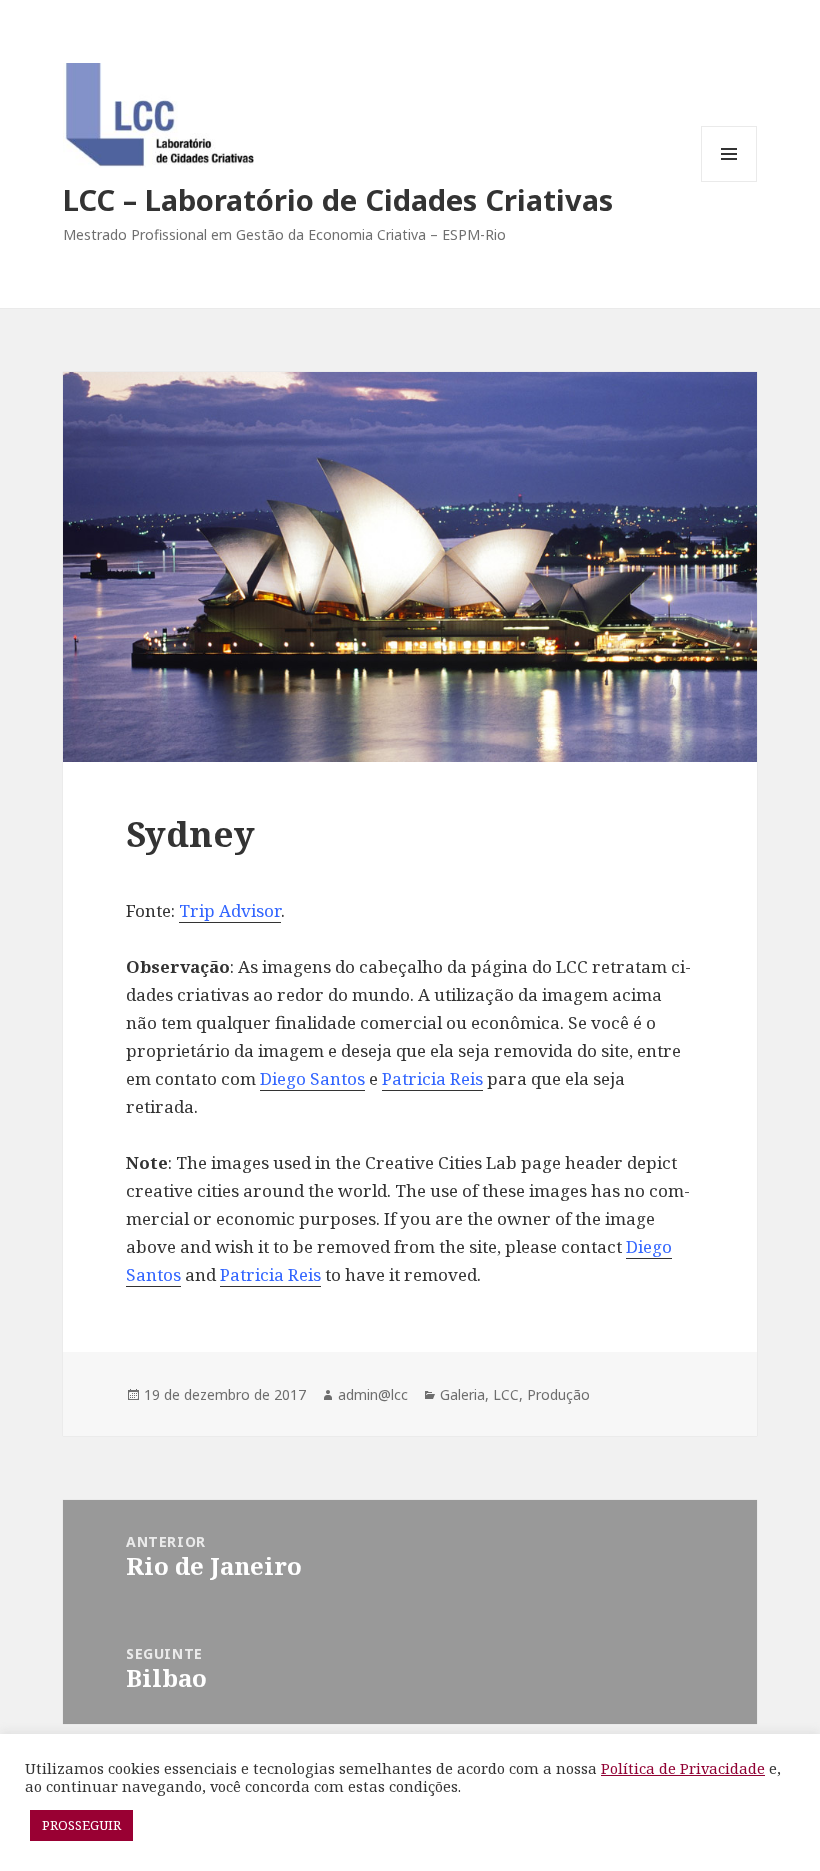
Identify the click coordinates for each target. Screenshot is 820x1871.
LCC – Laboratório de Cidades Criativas (338, 199)
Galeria (462, 1394)
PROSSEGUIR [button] (81, 1825)
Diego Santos (312, 1078)
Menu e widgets (729, 181)
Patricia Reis (432, 1078)
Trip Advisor (230, 910)
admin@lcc (373, 1394)
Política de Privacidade (683, 1768)
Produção (558, 1394)
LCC (506, 1394)
